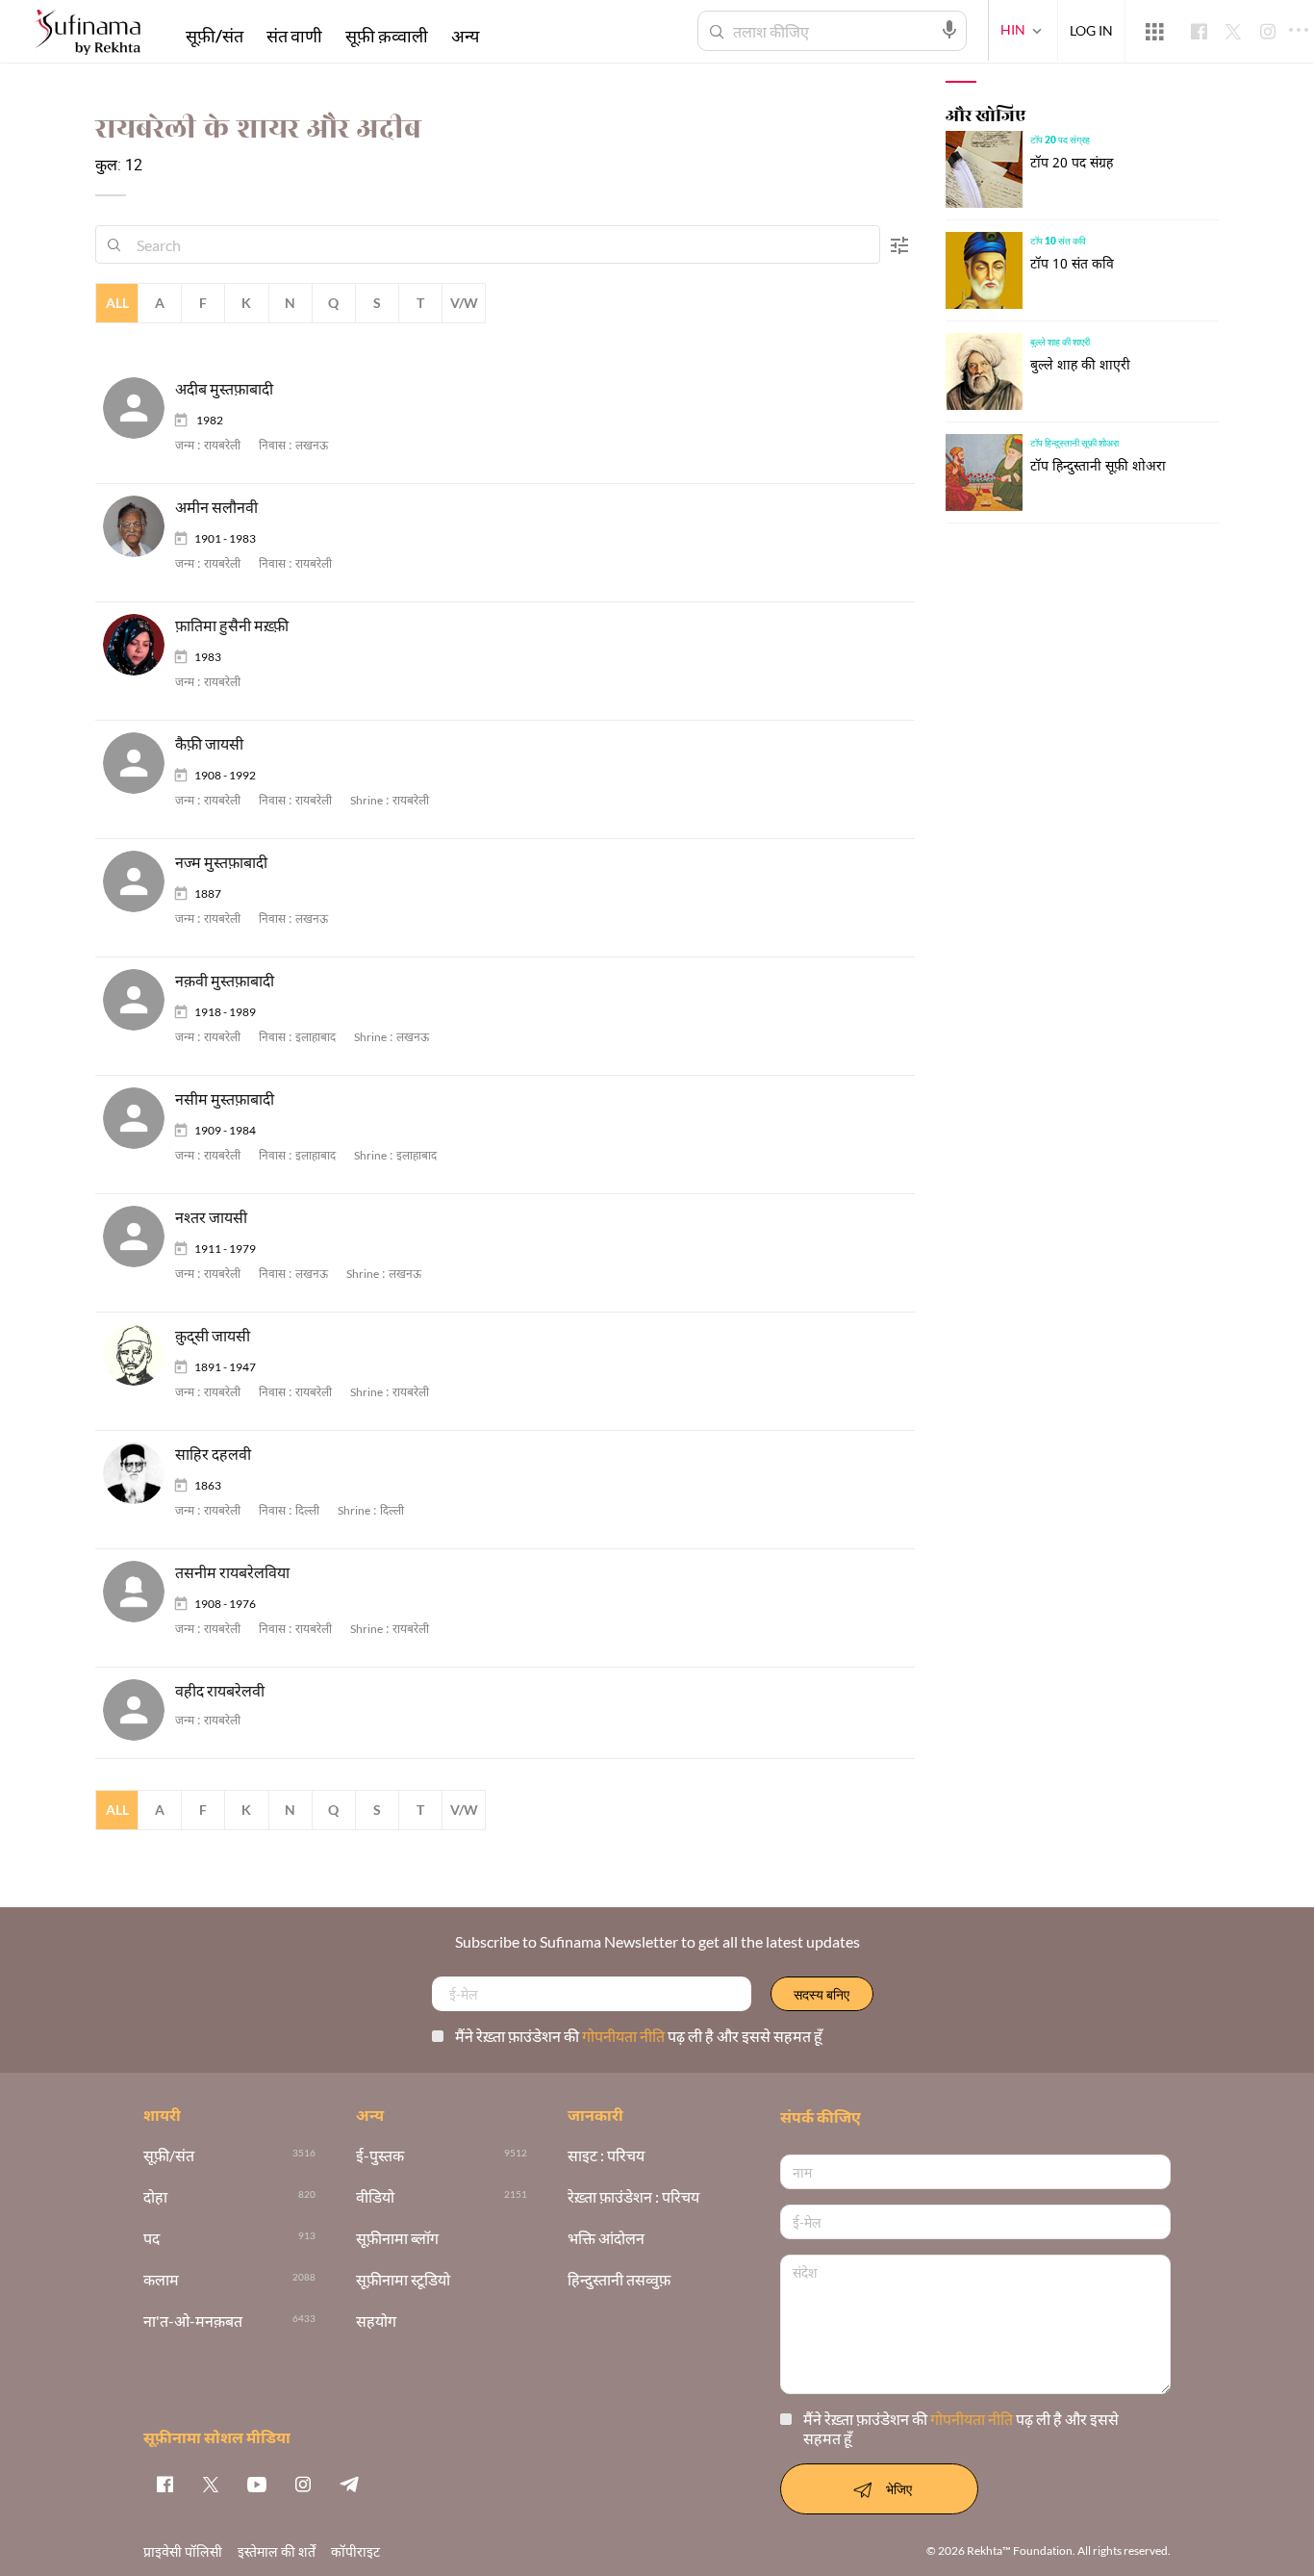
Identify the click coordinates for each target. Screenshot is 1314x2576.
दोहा (155, 2197)
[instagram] (303, 2484)
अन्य (465, 36)
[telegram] (349, 2484)
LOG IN (1091, 30)
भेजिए (899, 2489)
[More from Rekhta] (1154, 32)
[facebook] (164, 2484)
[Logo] (88, 34)
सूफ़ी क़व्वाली (387, 36)
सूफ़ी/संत (215, 36)
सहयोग (376, 2321)
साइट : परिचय (606, 2156)
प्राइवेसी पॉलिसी (183, 2551)
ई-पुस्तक (380, 2156)
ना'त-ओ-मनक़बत (193, 2321)
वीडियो (375, 2197)
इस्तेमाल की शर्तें (277, 2551)
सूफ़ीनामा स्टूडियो (403, 2280)
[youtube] (257, 2484)
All (117, 303)
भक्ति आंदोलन (606, 2239)
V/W (464, 303)
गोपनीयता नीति (625, 2036)
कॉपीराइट (355, 2551)
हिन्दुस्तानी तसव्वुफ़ (619, 2280)
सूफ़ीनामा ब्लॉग (397, 2239)
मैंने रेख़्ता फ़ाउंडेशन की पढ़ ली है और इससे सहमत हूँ (639, 2036)
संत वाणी (294, 36)
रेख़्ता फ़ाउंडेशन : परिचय (633, 2197)
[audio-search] (949, 30)
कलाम (161, 2280)
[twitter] (211, 2484)
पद (152, 2239)
